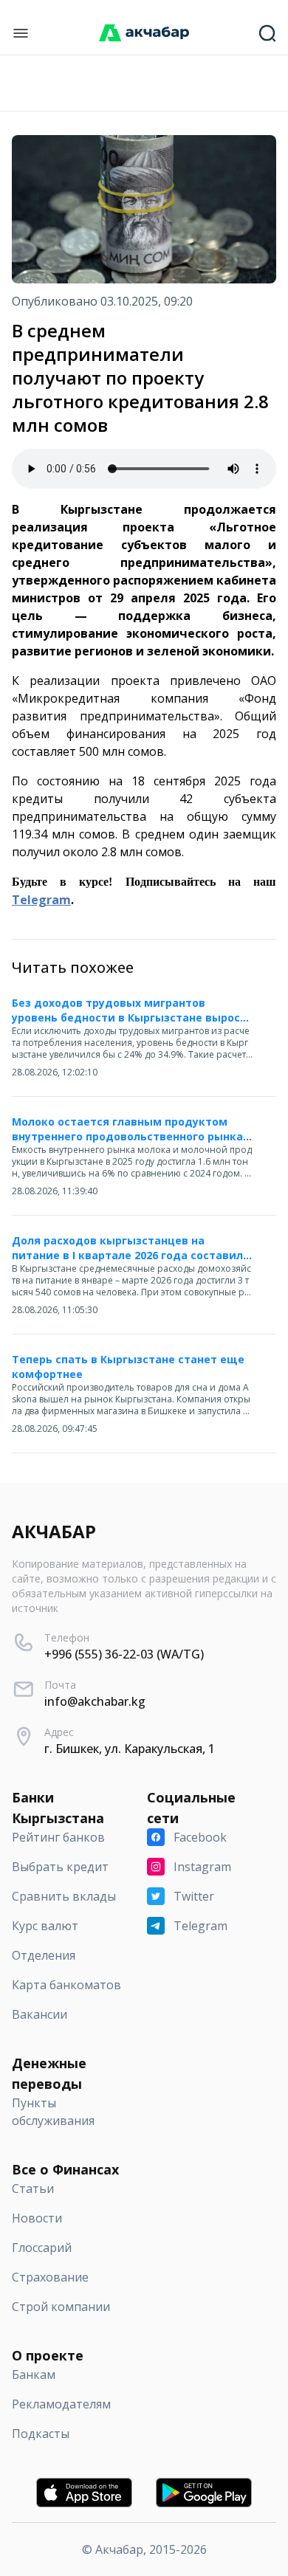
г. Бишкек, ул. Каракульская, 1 (130, 1749)
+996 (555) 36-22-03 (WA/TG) (124, 1654)
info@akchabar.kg (95, 1701)
